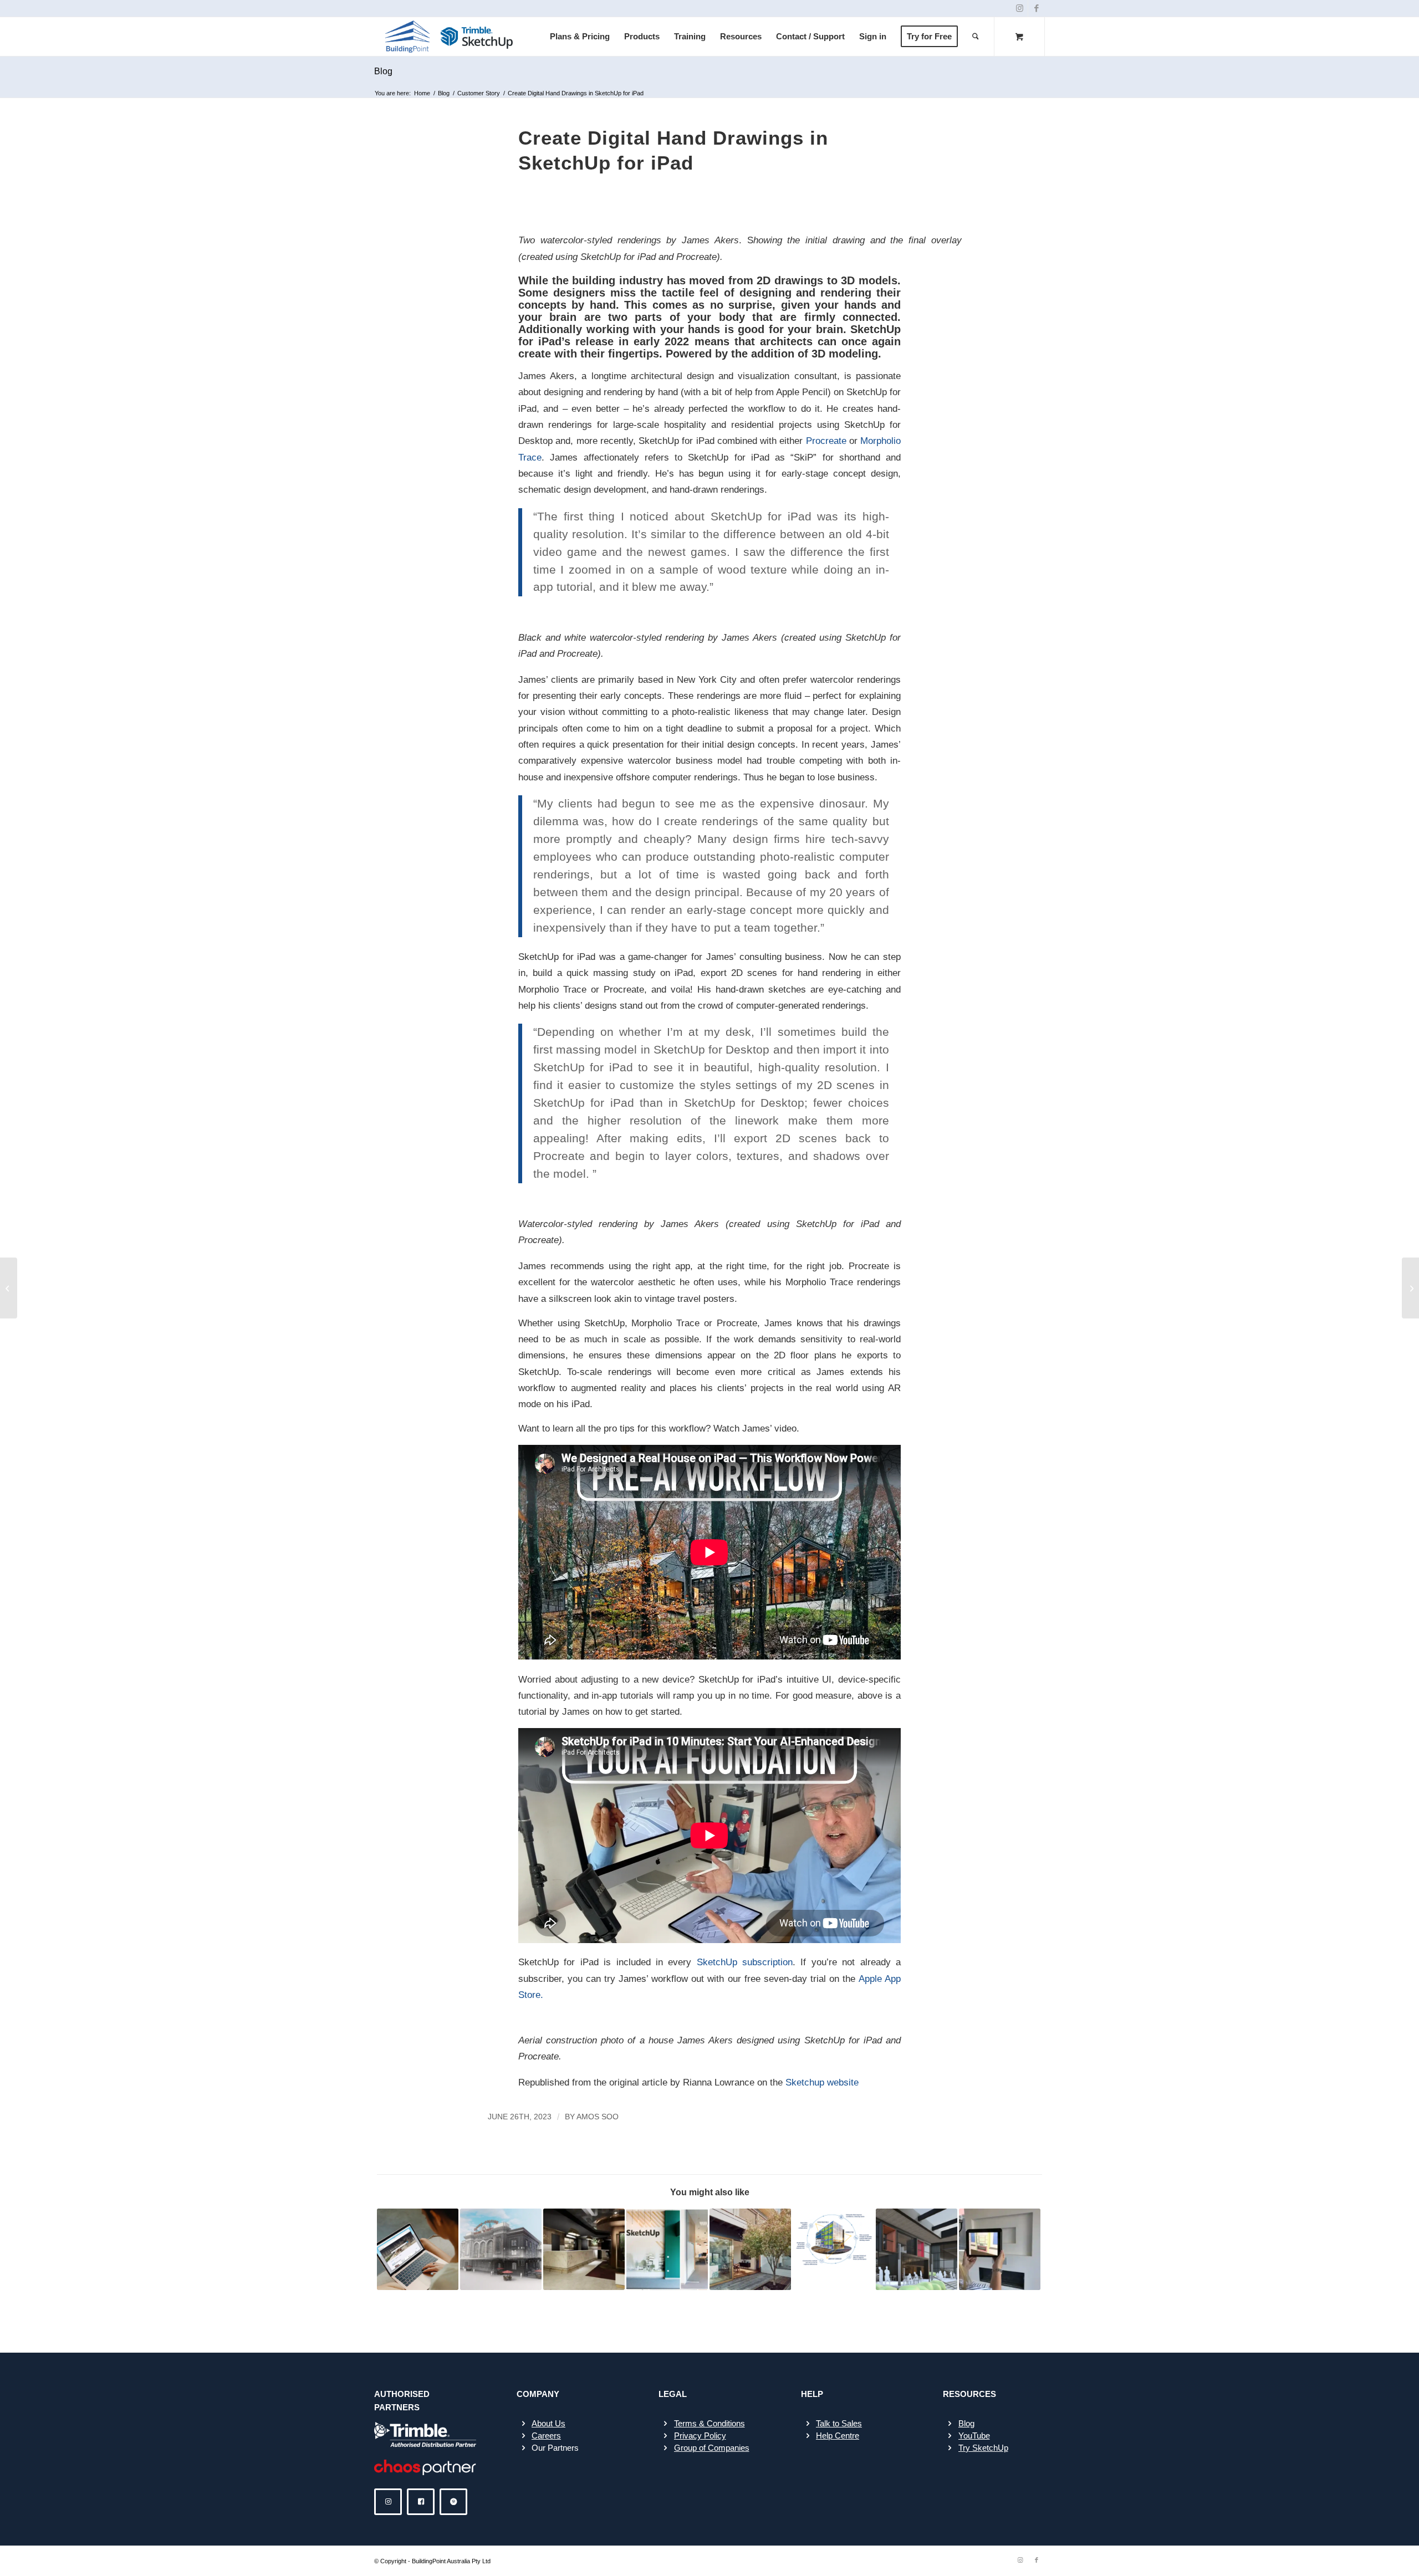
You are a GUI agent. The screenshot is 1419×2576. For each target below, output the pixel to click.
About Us (548, 2423)
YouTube (974, 2436)
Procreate (826, 441)
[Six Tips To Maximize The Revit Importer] (9, 1288)
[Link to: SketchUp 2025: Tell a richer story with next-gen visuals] (917, 2249)
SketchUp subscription (745, 1962)
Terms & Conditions (709, 2423)
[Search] (976, 37)
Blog (383, 71)
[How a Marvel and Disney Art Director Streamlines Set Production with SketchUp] (1410, 1288)
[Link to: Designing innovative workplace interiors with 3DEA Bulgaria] (667, 2249)
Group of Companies (712, 2448)
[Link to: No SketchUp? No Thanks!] (750, 2249)
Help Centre (838, 2436)
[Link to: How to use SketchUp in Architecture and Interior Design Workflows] (501, 2249)
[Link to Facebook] (1037, 8)
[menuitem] (580, 37)
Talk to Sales (839, 2423)
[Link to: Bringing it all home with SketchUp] (1000, 2249)
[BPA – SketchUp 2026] (450, 37)
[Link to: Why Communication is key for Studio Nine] (584, 2249)
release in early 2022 (630, 341)
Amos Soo (598, 2117)
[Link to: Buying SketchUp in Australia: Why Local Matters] (418, 2249)
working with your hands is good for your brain (715, 329)
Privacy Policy (700, 2436)
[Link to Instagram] (1020, 8)
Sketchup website (822, 2082)
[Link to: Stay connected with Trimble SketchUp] (833, 2240)
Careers (546, 2436)
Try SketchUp (983, 2448)
